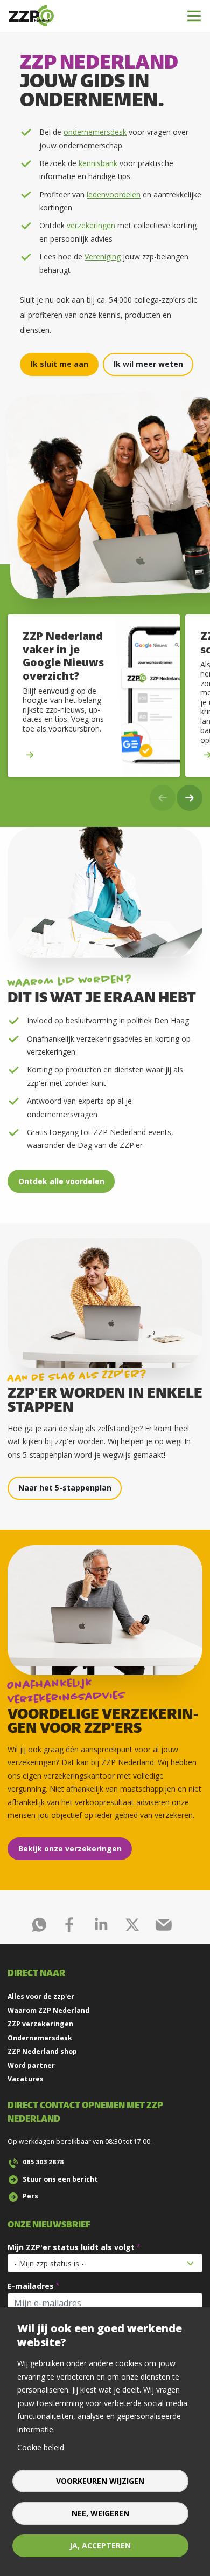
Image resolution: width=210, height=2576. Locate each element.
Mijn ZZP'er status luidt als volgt (71, 2247)
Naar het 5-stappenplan (65, 1488)
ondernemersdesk (95, 132)
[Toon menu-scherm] (194, 16)
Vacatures (26, 2079)
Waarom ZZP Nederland (48, 2010)
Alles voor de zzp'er (41, 1996)
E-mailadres (31, 2286)
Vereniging (103, 257)
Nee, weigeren (100, 2513)
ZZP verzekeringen (40, 2024)
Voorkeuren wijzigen (100, 2481)
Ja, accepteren (100, 2546)
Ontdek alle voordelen (61, 1181)
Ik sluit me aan (59, 364)
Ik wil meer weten (148, 364)
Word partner (31, 2065)
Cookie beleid (41, 2447)
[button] (190, 798)
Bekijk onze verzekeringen (70, 1849)
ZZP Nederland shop (42, 2051)
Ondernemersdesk (40, 2038)
